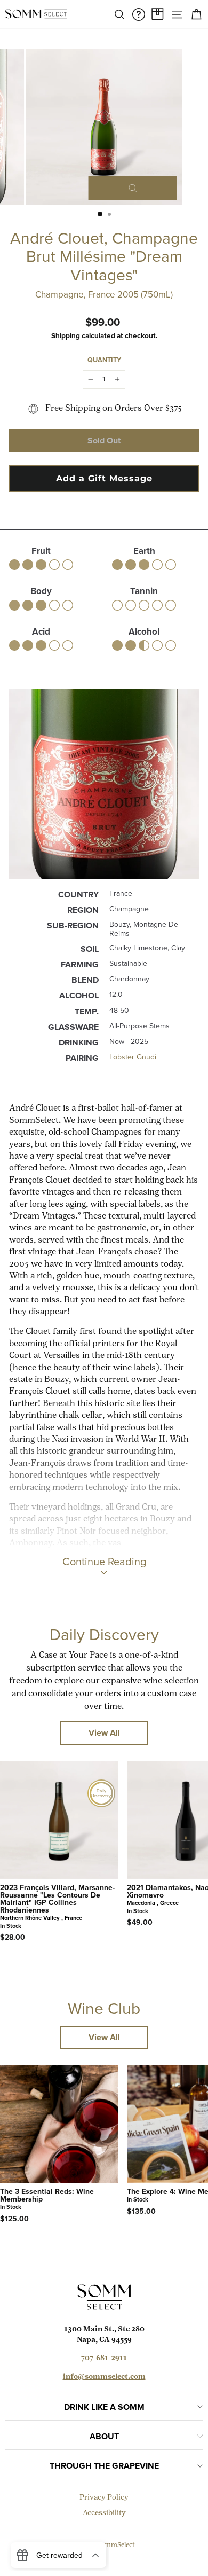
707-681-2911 (104, 2358)
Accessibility (104, 2513)
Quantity (104, 360)
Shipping (66, 335)
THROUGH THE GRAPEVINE (104, 2466)
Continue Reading (104, 1562)
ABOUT (104, 2436)
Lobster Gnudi (133, 1057)
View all (104, 1733)
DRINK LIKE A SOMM (104, 2407)
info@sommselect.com (104, 2377)
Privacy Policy (104, 2498)
